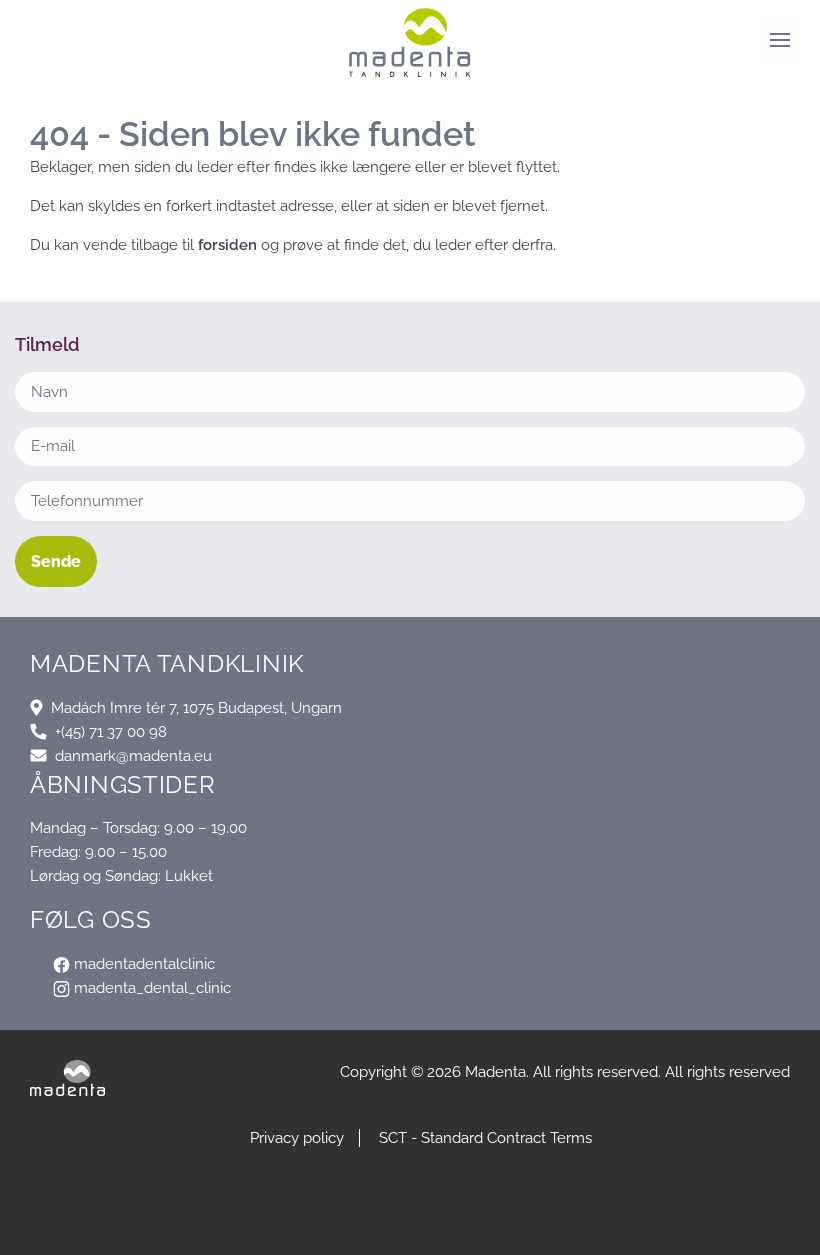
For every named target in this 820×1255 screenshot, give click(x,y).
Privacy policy (297, 1138)
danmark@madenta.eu (133, 756)
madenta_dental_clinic (150, 988)
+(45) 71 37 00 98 (111, 732)
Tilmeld (410, 1225)
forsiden (227, 245)
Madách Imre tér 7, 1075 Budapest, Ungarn (196, 708)
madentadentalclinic (142, 964)
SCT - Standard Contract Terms (485, 1138)
